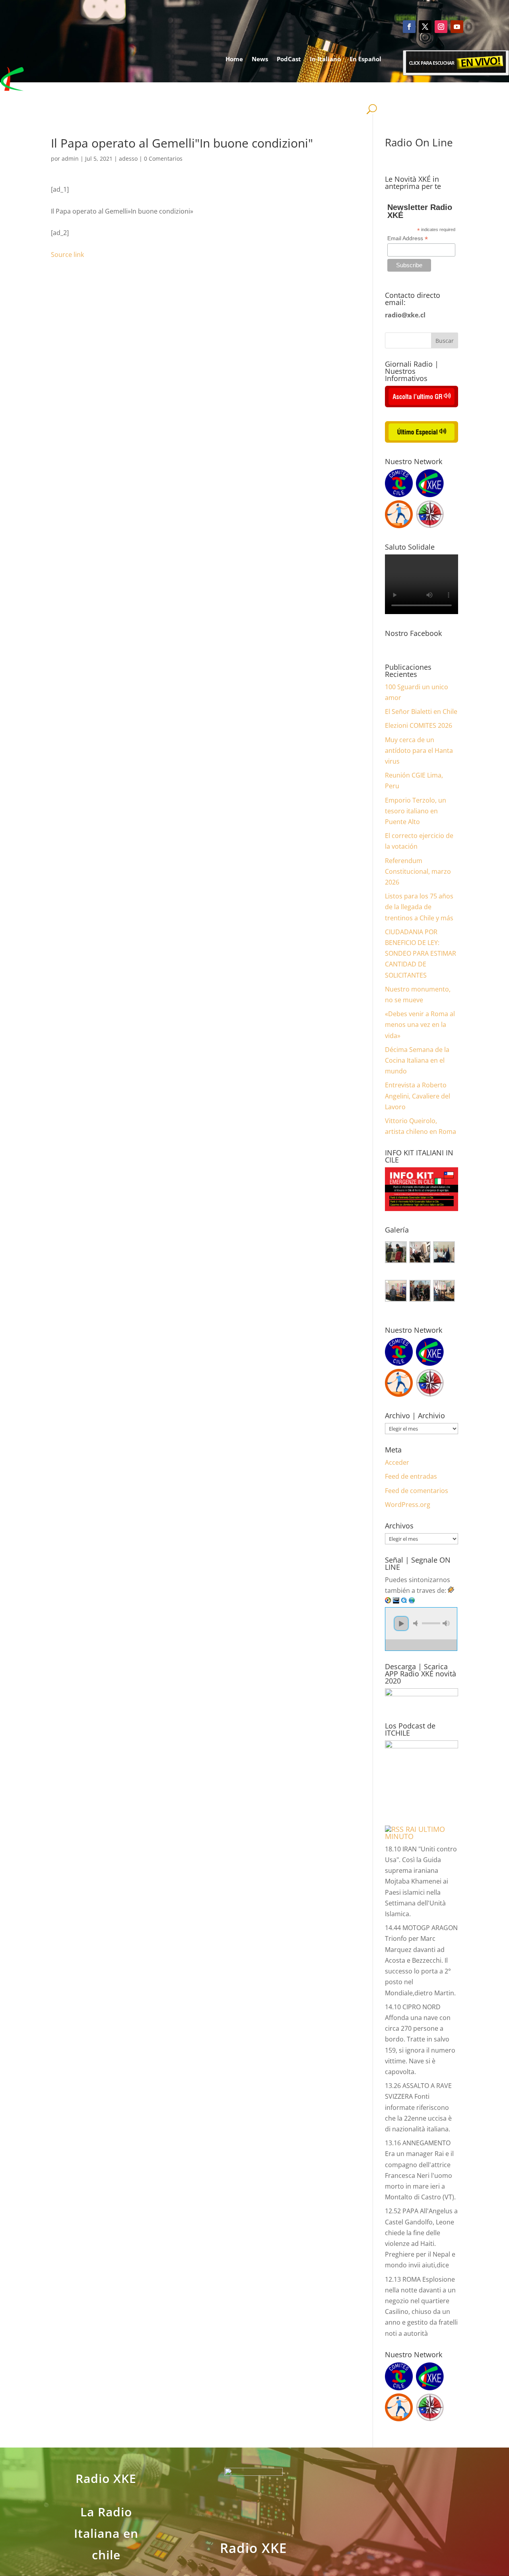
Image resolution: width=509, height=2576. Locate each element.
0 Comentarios (163, 158)
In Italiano (325, 59)
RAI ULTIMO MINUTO (415, 1833)
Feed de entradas (411, 1476)
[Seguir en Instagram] (441, 27)
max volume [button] (446, 1623)
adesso (128, 158)
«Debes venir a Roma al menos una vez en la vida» (420, 1025)
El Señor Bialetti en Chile (421, 712)
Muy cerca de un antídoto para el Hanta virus (419, 750)
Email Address (408, 238)
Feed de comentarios (417, 1491)
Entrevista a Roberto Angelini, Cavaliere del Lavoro (418, 1096)
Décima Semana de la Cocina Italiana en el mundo (417, 1060)
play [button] (401, 1623)
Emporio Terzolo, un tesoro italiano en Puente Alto (416, 811)
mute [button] (417, 1623)
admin (70, 158)
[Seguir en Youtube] (457, 27)
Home (234, 59)
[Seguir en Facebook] (409, 27)
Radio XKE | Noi (350, 89)
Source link (67, 255)
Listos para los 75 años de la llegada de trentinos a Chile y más (419, 907)
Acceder (397, 1462)
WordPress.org (408, 1505)
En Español (365, 59)
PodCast (289, 59)
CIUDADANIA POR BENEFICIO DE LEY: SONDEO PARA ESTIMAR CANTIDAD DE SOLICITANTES (421, 954)
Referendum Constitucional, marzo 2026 (418, 871)
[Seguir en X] (425, 27)
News (260, 59)
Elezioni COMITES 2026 (419, 725)
